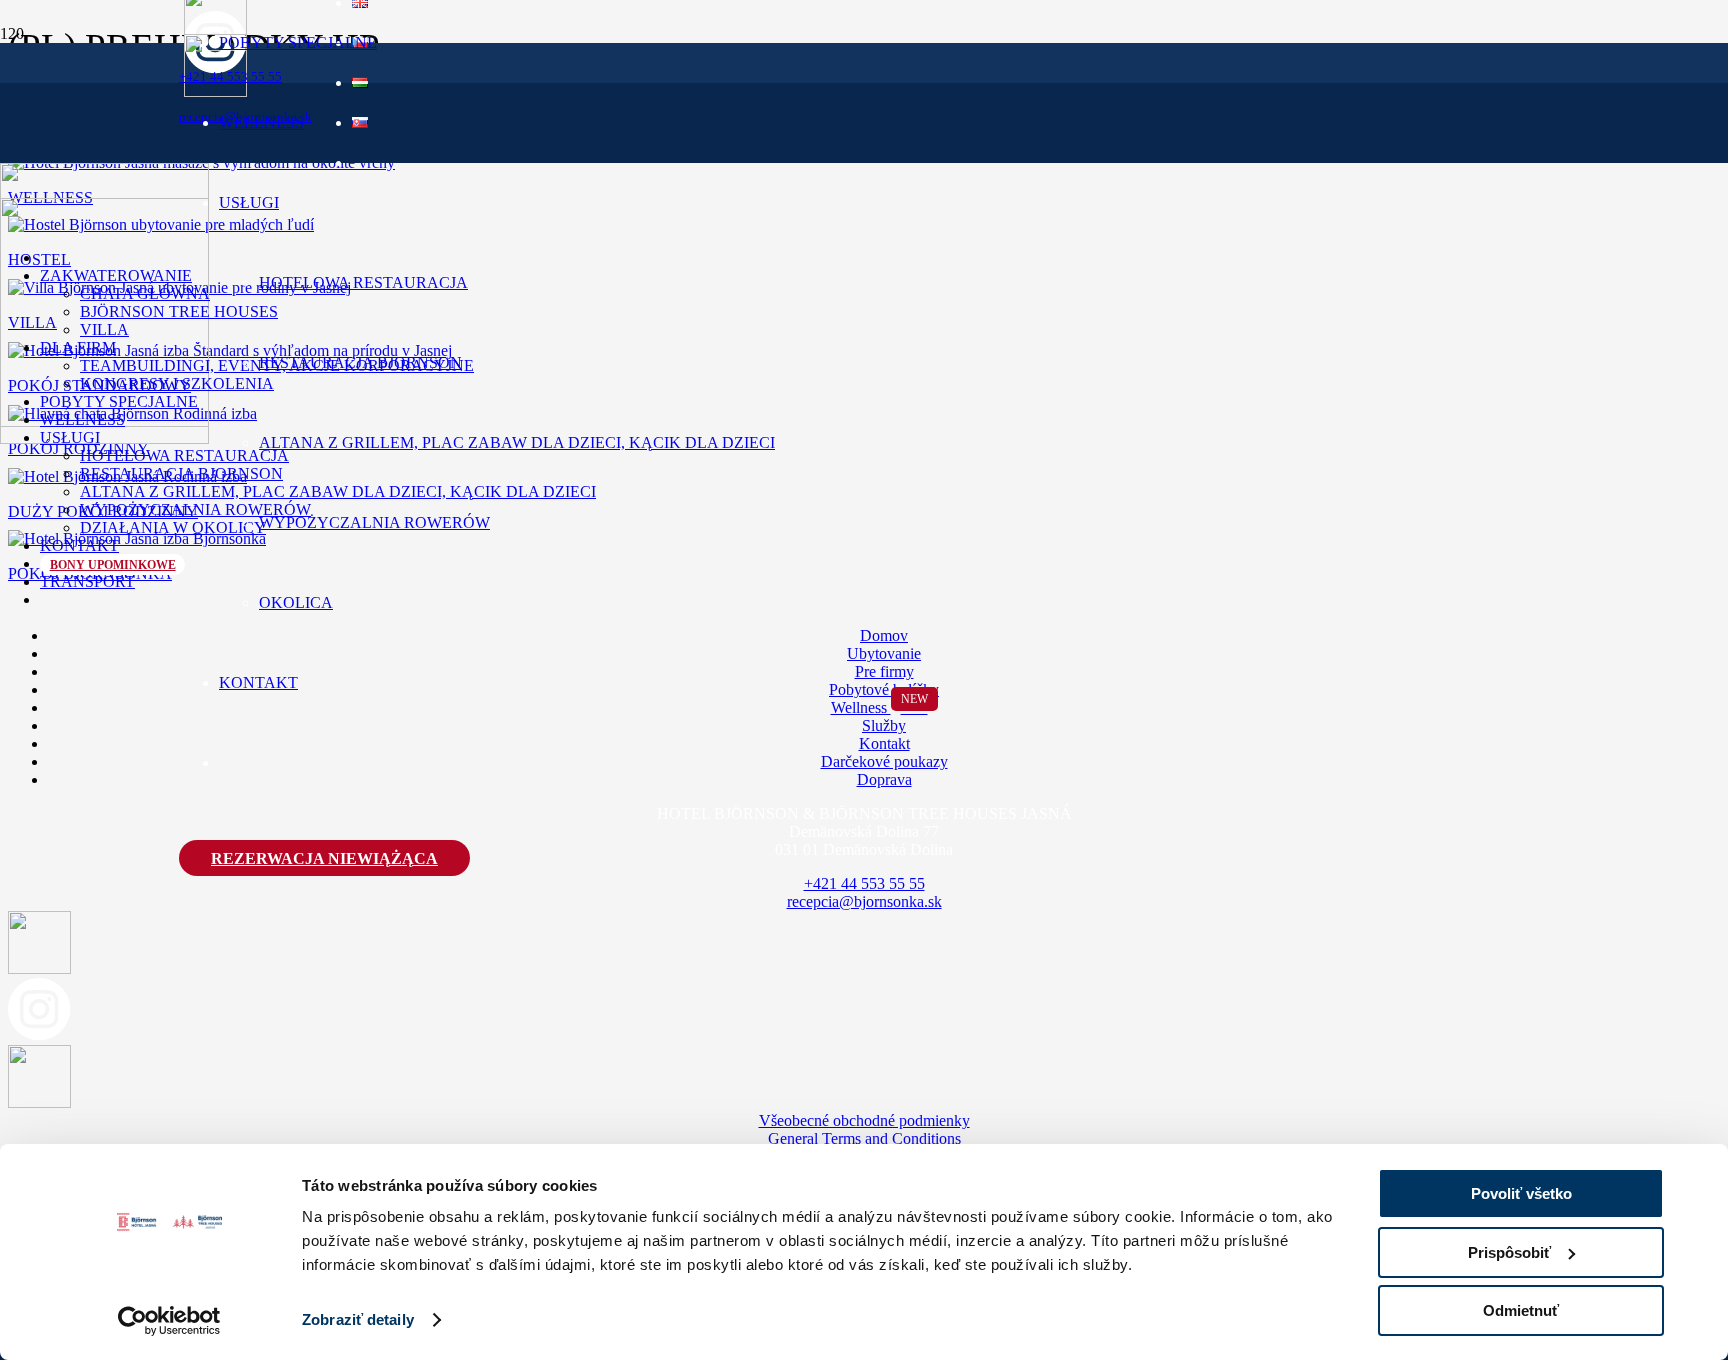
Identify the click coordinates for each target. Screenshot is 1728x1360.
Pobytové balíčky (884, 689)
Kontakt (884, 743)
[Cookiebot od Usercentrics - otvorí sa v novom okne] (169, 1321)
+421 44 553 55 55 (864, 883)
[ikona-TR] (39, 1102)
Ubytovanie (884, 653)
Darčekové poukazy (884, 761)
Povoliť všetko (1521, 1193)
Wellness (879, 707)
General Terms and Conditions (864, 1138)
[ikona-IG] (39, 1035)
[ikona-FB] (39, 968)
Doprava (884, 779)
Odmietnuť (1521, 1310)
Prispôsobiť (1509, 1252)
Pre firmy (884, 671)
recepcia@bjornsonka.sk (864, 901)
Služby (884, 725)
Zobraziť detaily (358, 1319)
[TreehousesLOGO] (104, 438)
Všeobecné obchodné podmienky (864, 1120)
